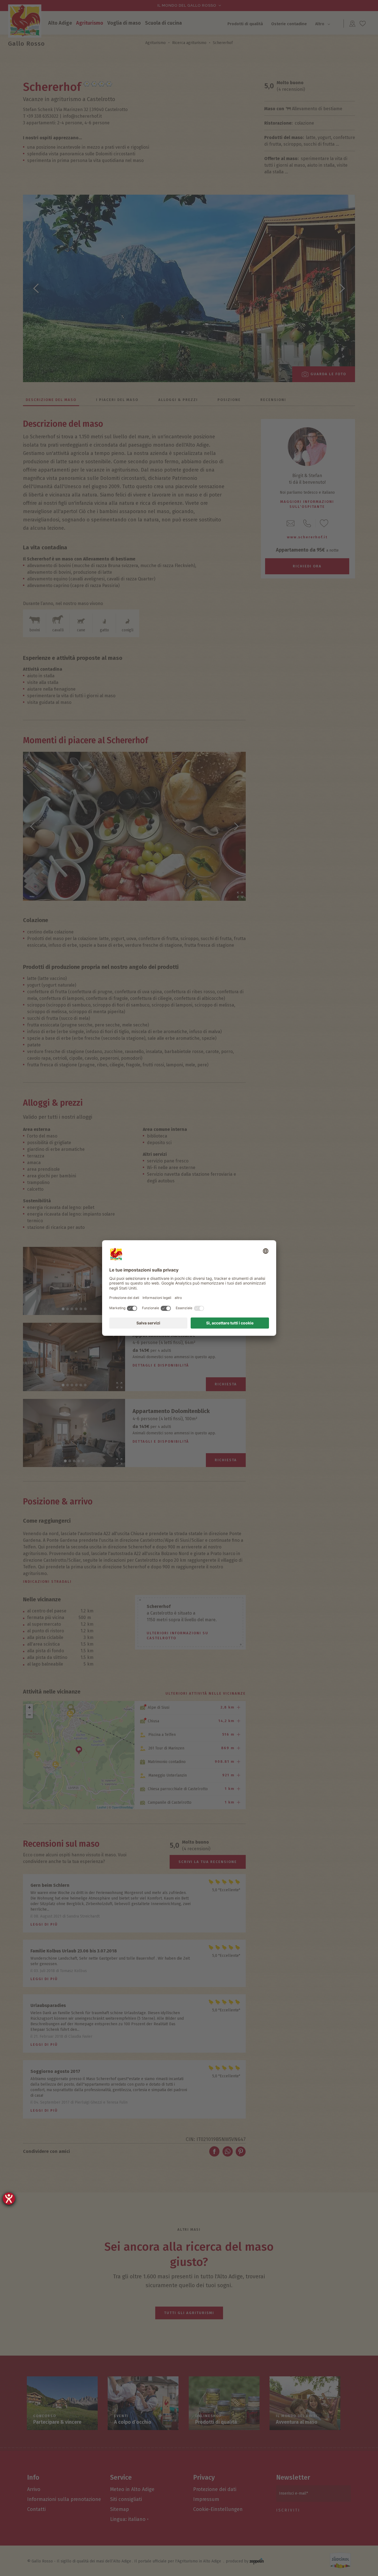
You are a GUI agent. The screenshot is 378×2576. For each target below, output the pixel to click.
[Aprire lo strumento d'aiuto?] (9, 2199)
